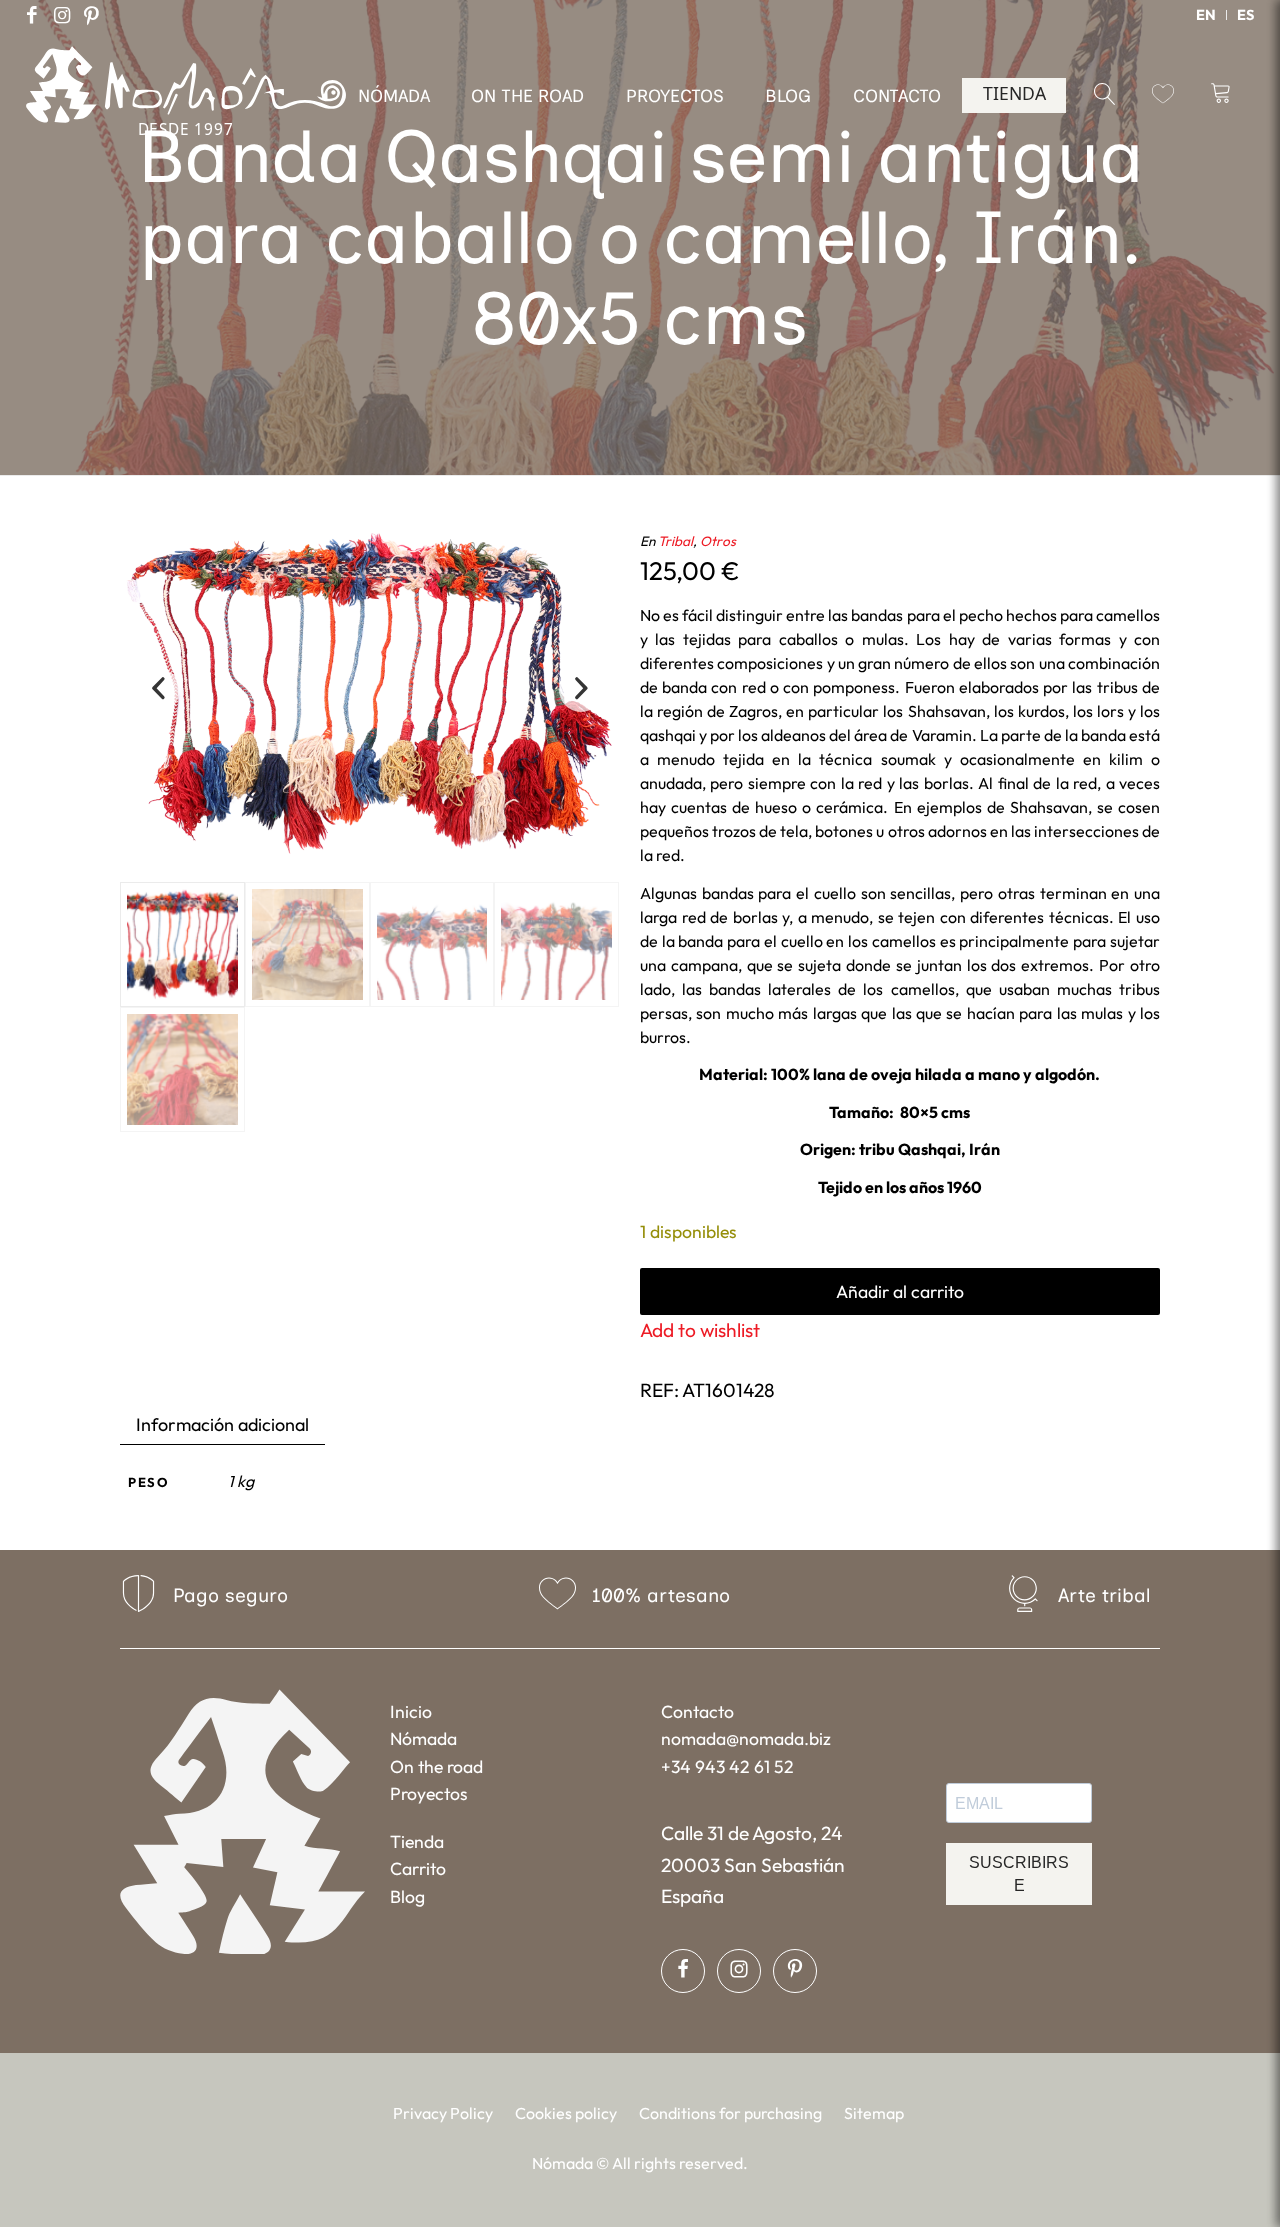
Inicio (411, 1711)
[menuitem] (1206, 15)
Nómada (423, 1738)
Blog (407, 1896)
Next (581, 690)
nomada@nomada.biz (746, 1738)
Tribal (675, 541)
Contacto (697, 1711)
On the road (436, 1766)
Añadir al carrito (900, 1291)
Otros (718, 541)
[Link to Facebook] (32, 15)
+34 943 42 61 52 (727, 1766)
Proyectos (429, 1793)
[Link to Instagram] (62, 15)
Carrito (418, 1868)
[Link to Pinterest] (92, 15)
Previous (158, 690)
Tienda (417, 1841)
